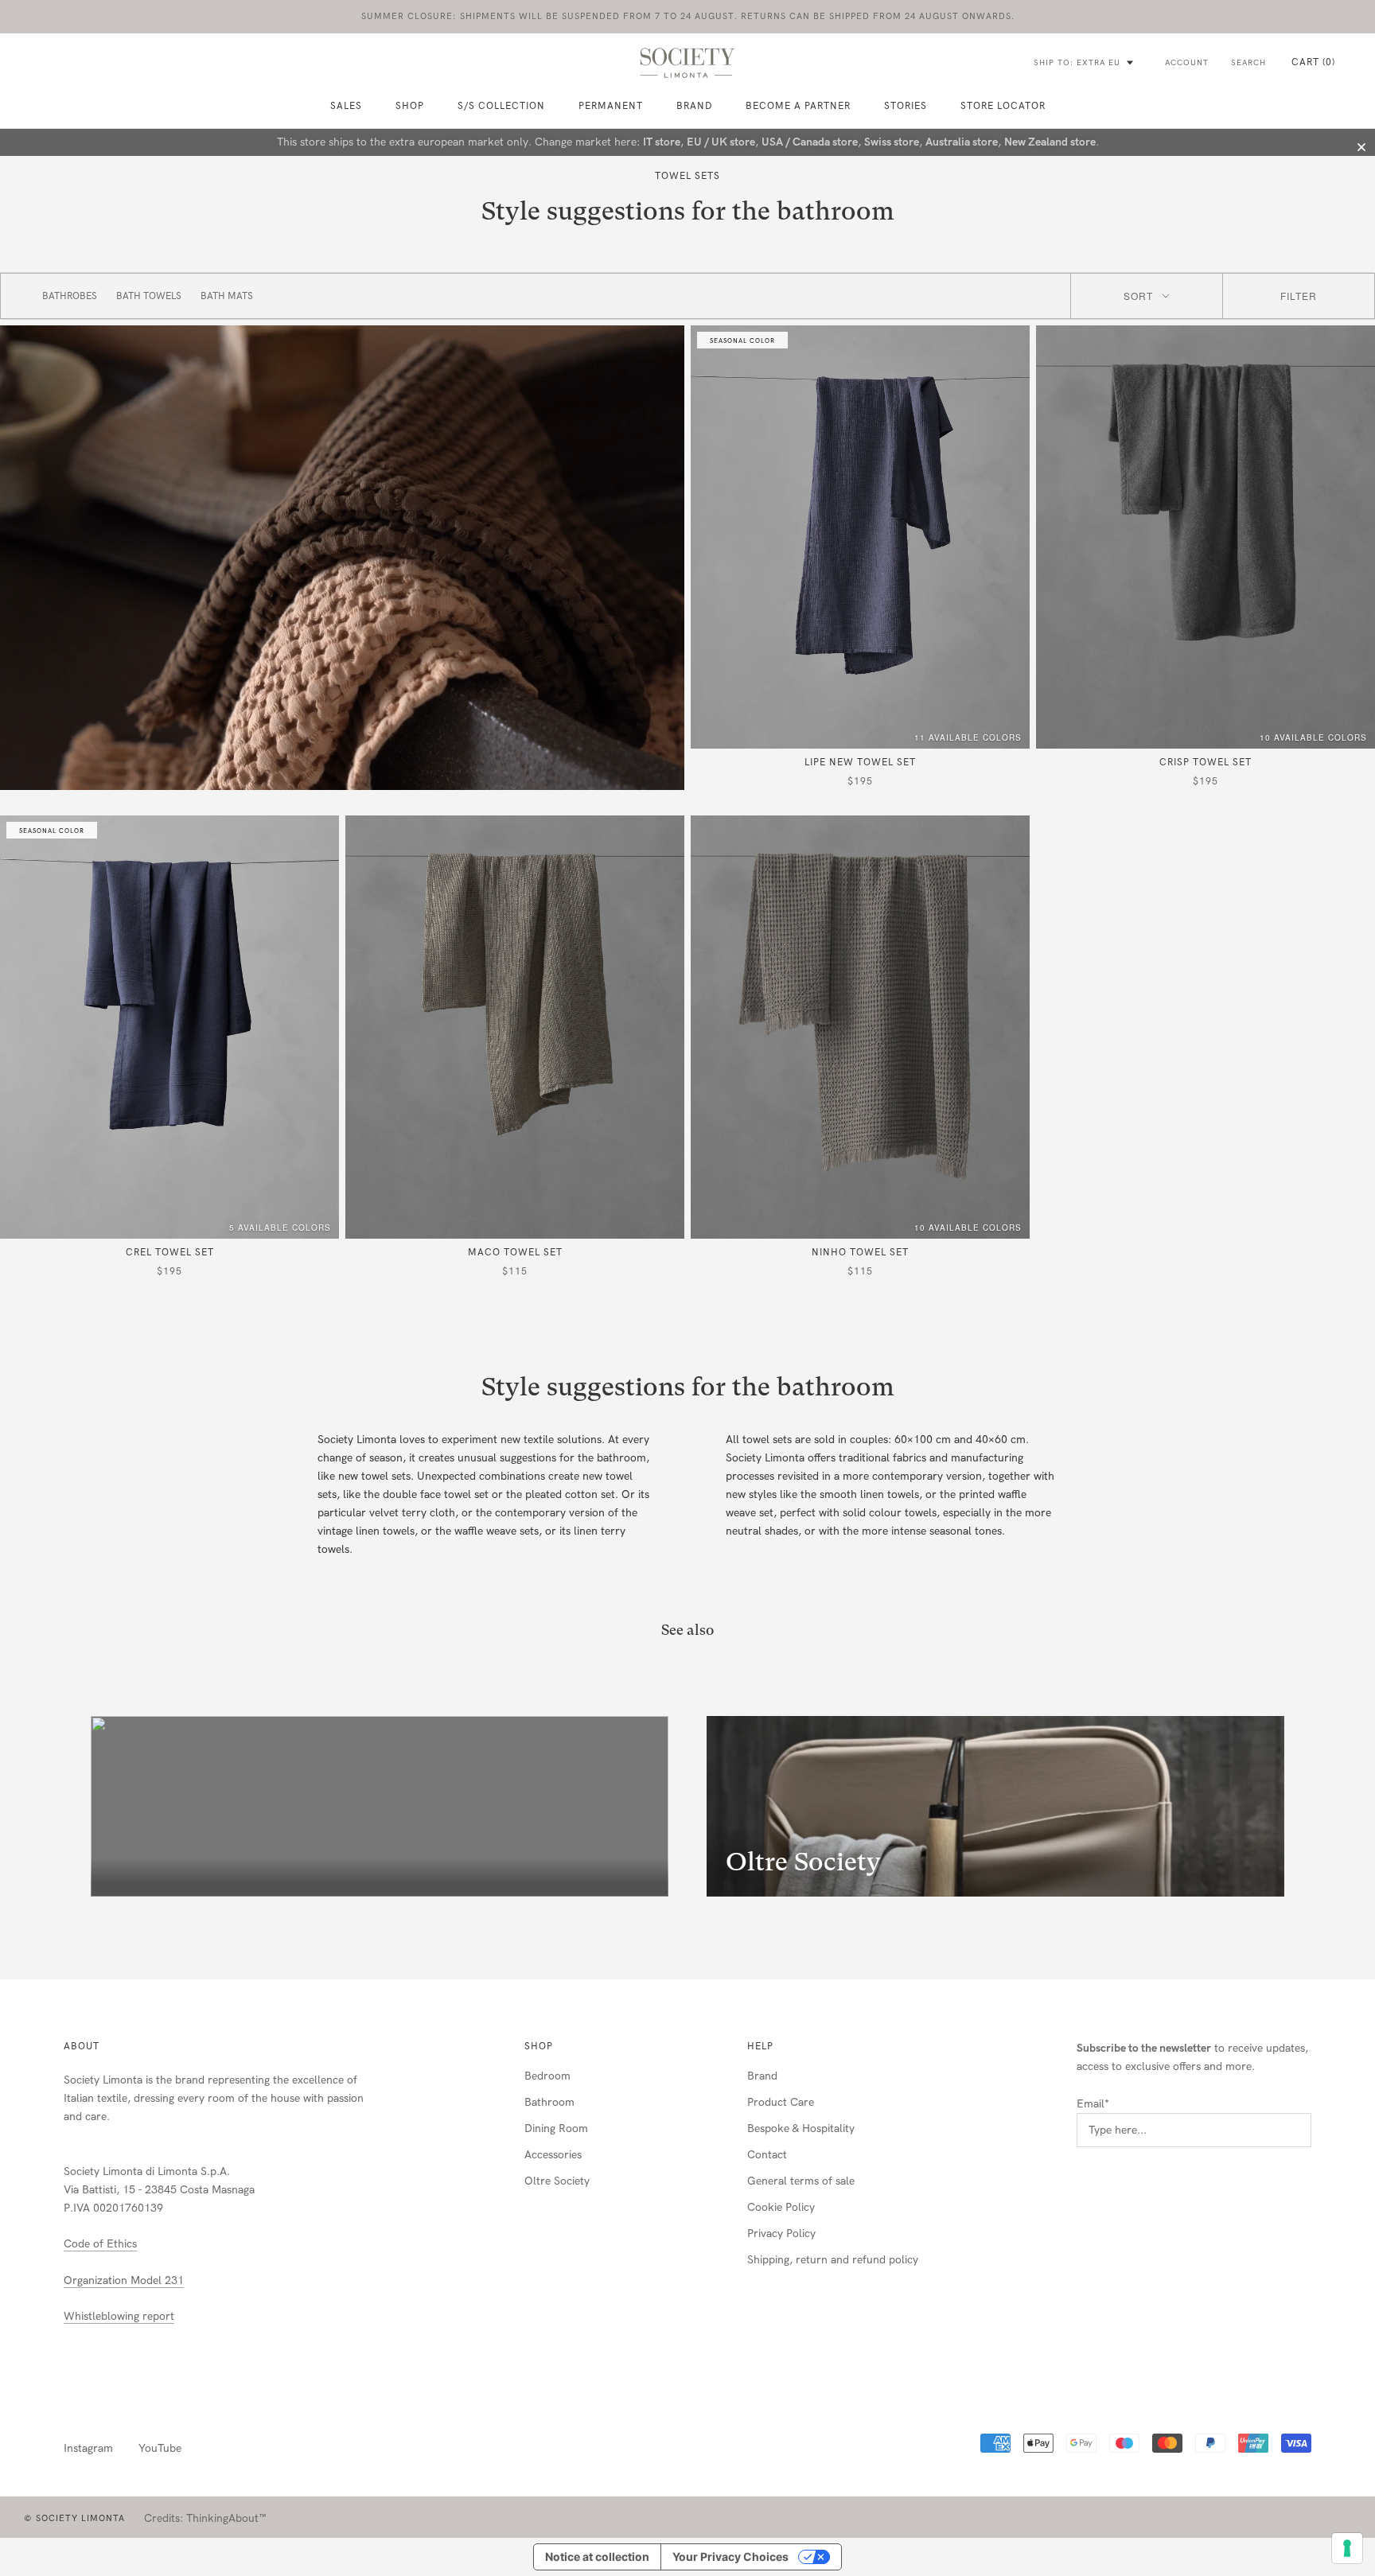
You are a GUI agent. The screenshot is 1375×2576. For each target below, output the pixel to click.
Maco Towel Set (515, 1252)
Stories (906, 106)
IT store (662, 142)
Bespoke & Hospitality (801, 2129)
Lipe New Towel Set (860, 762)
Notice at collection (597, 2557)
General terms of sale (801, 2181)
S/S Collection (501, 106)
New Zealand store (1050, 142)
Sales (346, 106)
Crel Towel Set (170, 1252)
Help (760, 2046)
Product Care (781, 2102)
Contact (767, 2155)
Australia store (962, 142)
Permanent (611, 106)
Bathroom (549, 2102)
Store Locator (1003, 106)
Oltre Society (557, 2181)
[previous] (50, 1807)
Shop (539, 2046)
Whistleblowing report (119, 2316)
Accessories (553, 2155)
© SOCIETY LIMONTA (74, 2518)
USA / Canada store (810, 142)
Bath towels (149, 296)
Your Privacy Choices (730, 2557)
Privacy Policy (781, 2234)
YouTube (160, 2448)
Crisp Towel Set (1206, 762)
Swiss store (892, 142)
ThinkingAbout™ (226, 2518)
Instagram (88, 2448)
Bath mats (227, 296)
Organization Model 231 (124, 2280)
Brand (694, 106)
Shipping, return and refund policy (833, 2260)
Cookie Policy (781, 2207)
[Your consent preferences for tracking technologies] (1347, 2548)
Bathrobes (70, 296)
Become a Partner (798, 106)
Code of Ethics (100, 2244)
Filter (1299, 296)
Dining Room (556, 2129)
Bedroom (547, 2076)
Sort (1138, 296)
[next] (1325, 1807)
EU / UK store (721, 142)
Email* (1093, 2104)
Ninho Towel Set (860, 1252)
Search (1248, 63)
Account (1187, 63)
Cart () (1313, 62)
